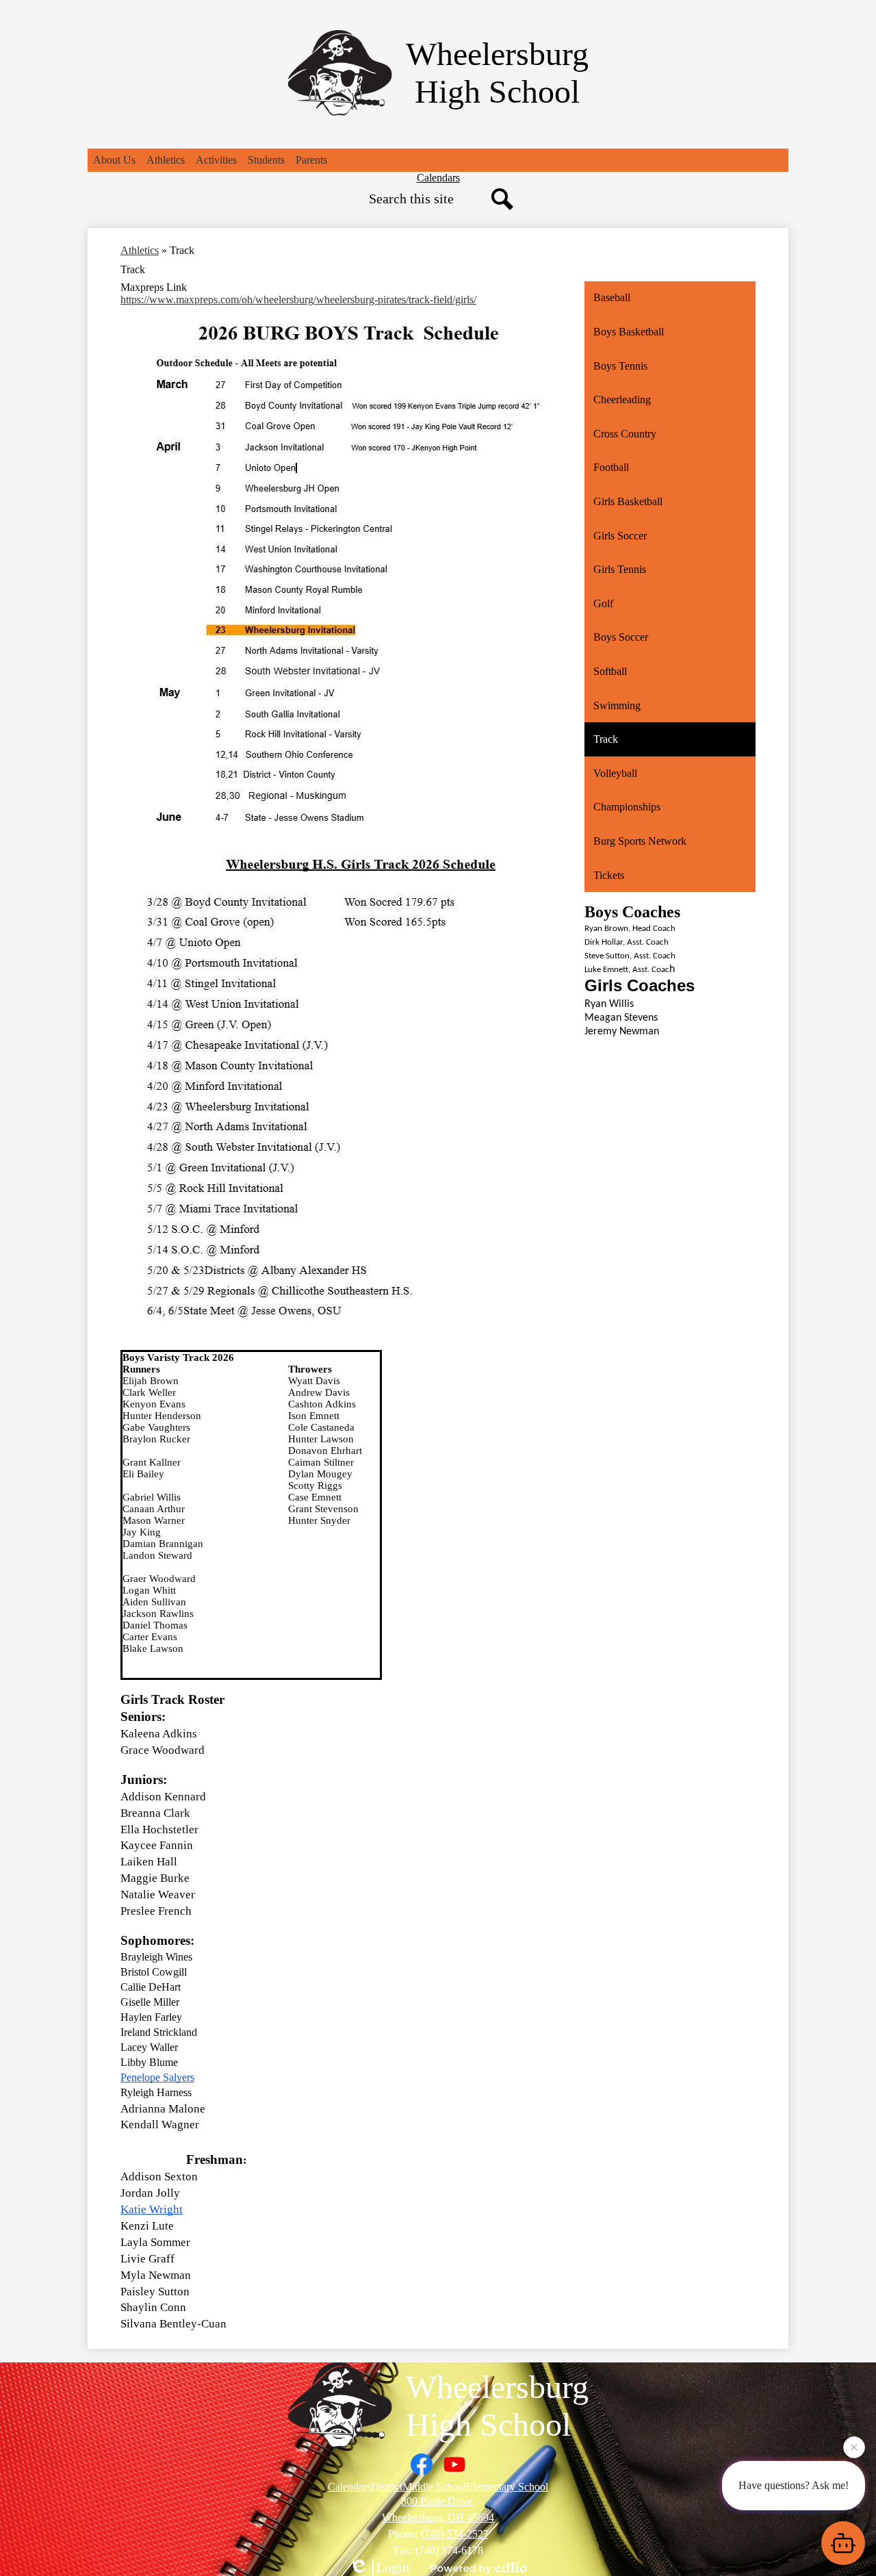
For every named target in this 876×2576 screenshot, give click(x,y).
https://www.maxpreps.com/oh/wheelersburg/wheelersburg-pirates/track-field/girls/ (298, 299)
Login (393, 2567)
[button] (114, 160)
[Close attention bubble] (854, 2451)
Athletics (140, 250)
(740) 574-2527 (455, 2534)
